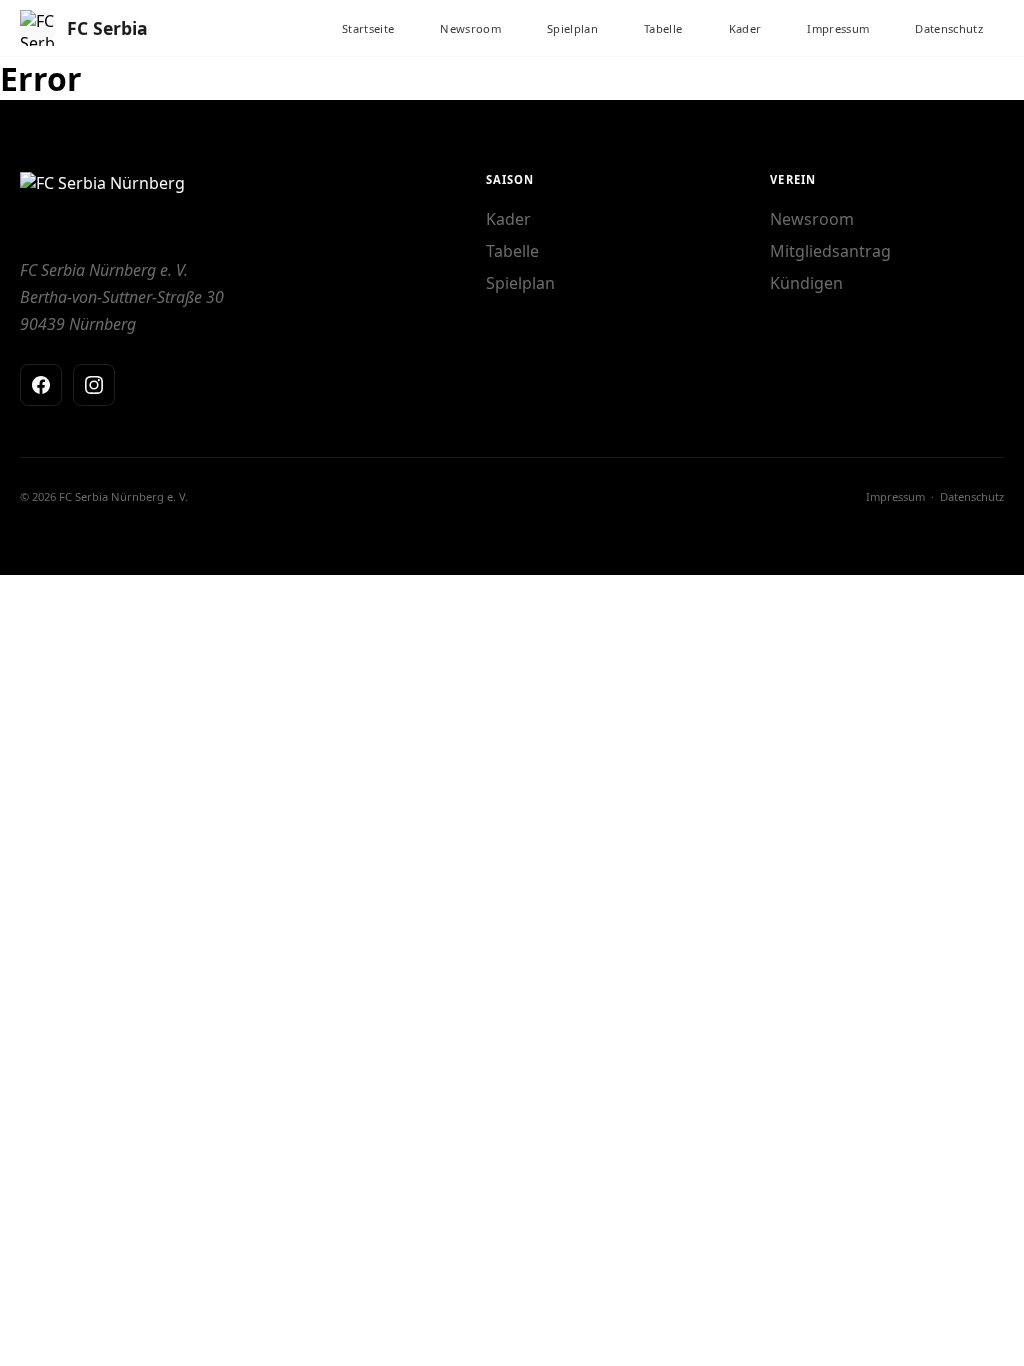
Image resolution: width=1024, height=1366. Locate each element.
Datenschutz (949, 28)
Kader (745, 28)
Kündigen (806, 283)
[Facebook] (41, 385)
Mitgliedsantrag (830, 251)
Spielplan (572, 28)
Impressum (838, 28)
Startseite (368, 28)
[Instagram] (94, 385)
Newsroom (470, 28)
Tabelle (663, 28)
